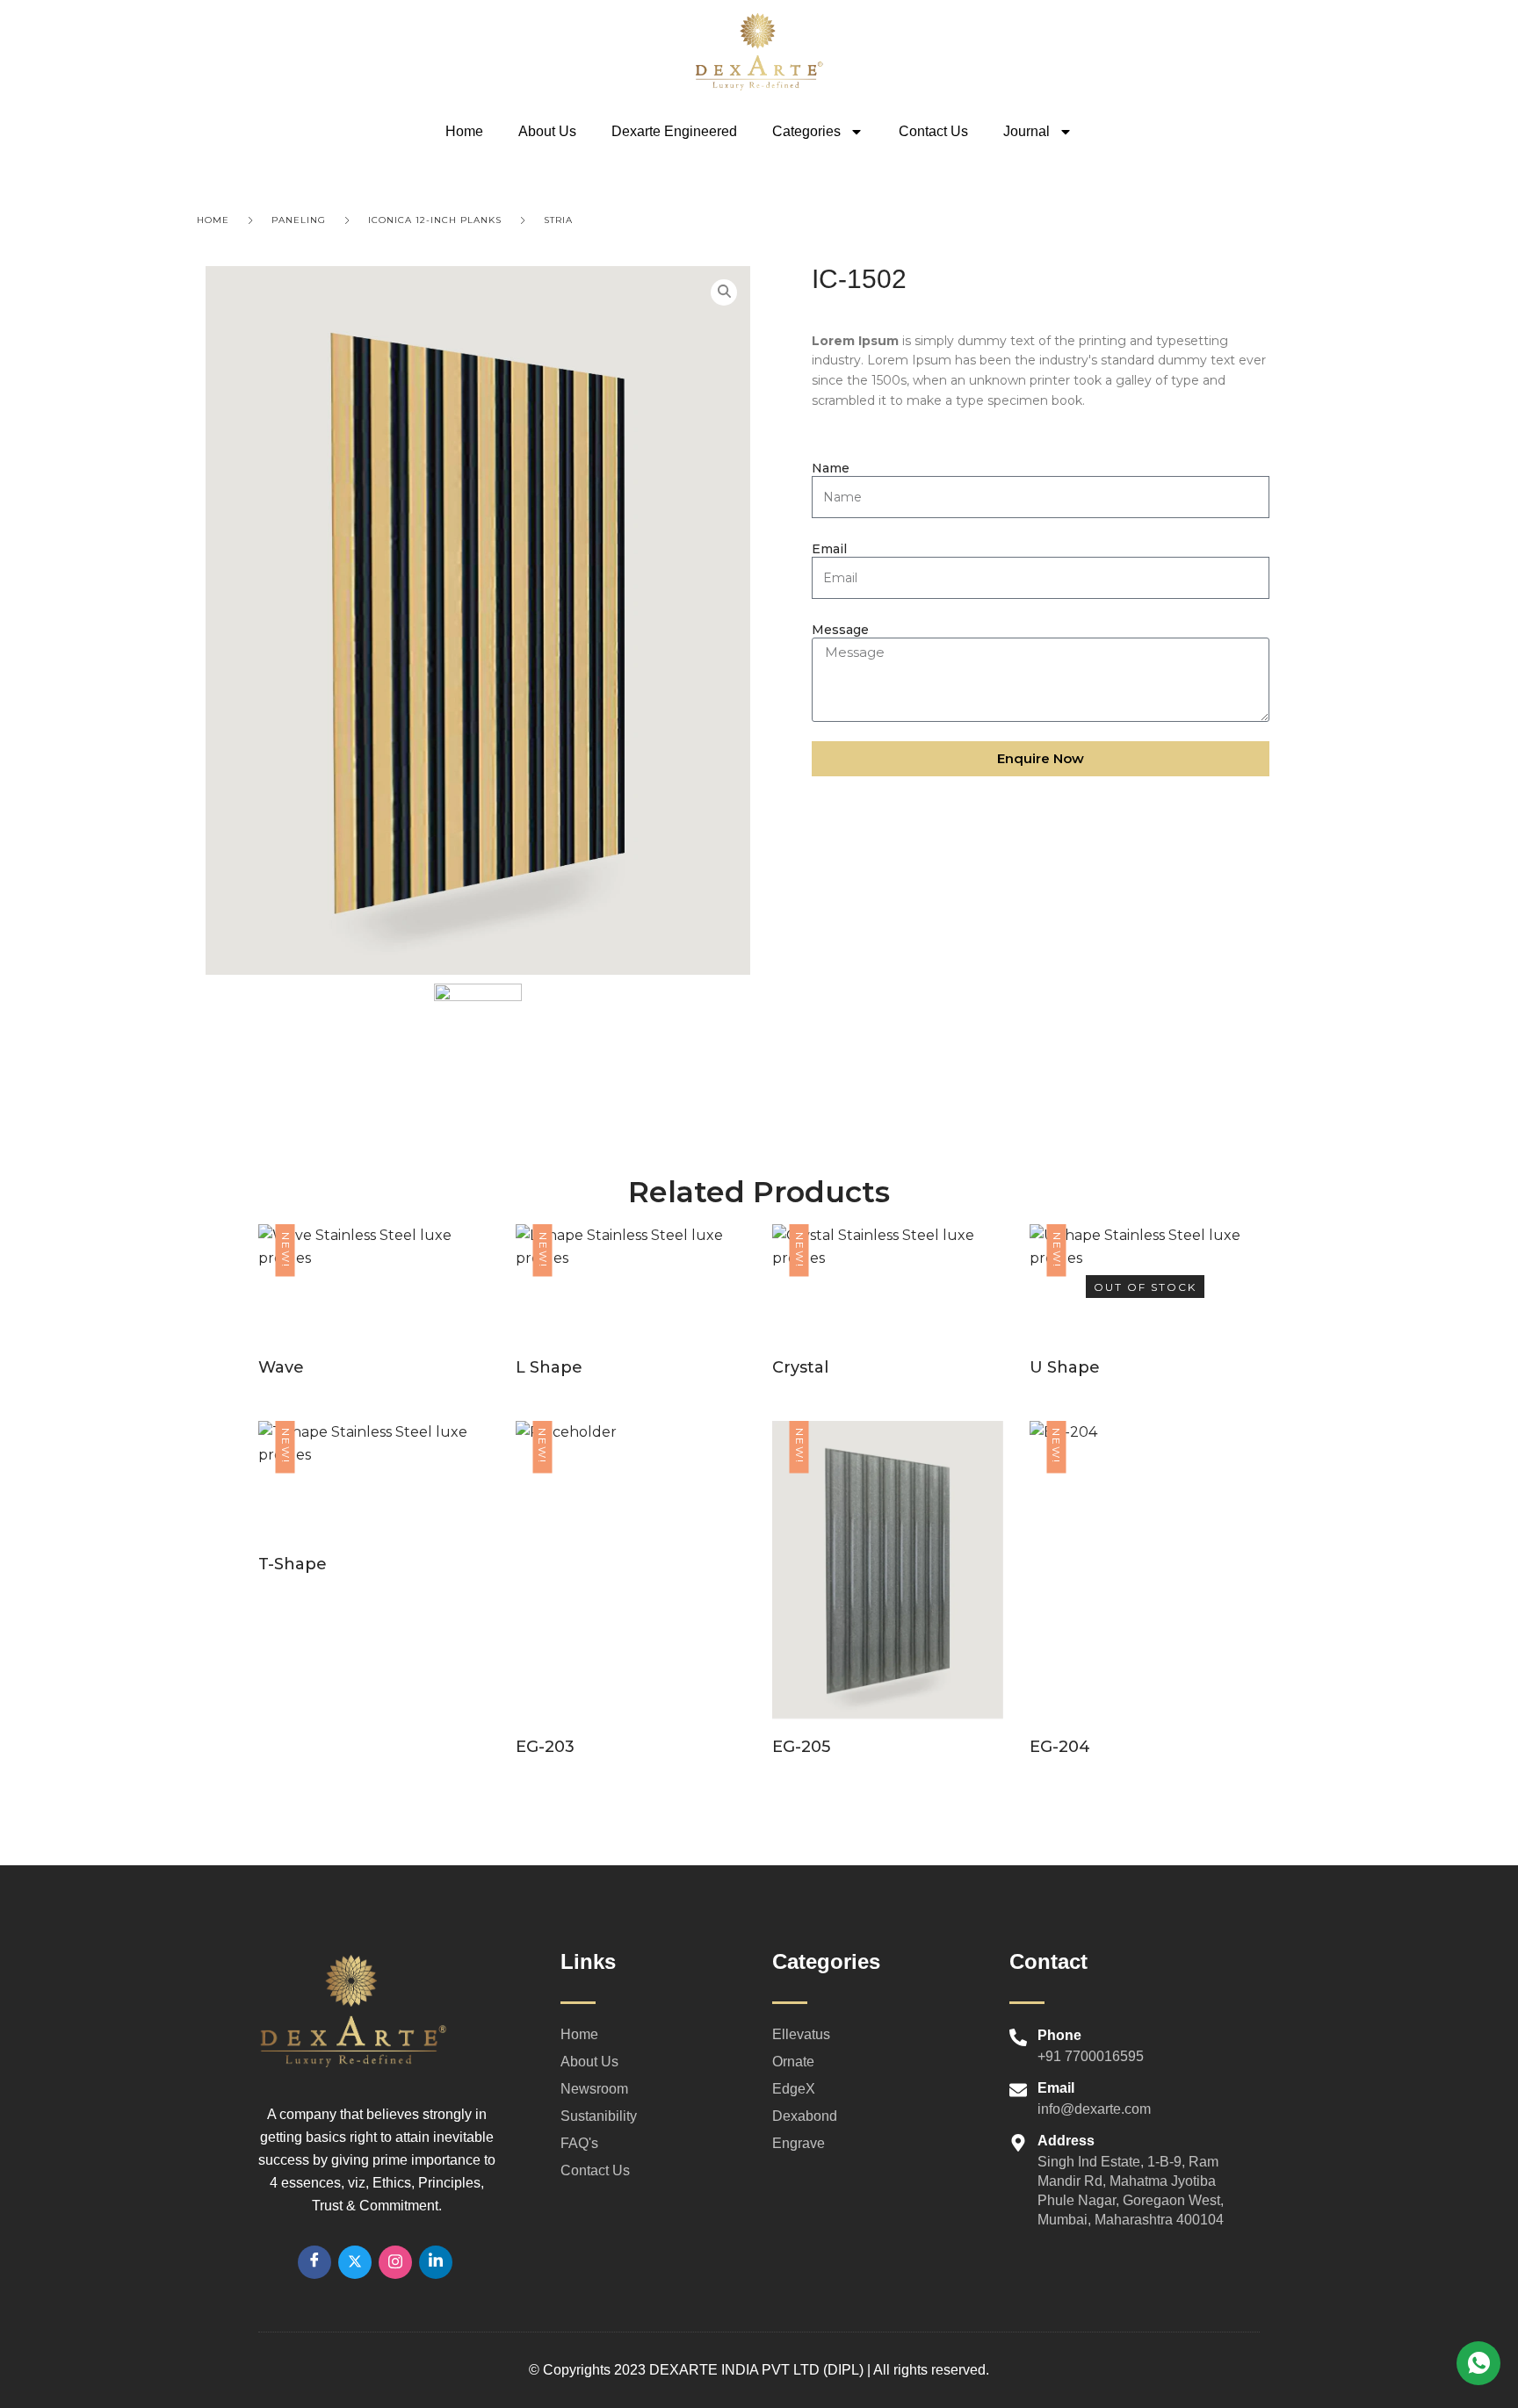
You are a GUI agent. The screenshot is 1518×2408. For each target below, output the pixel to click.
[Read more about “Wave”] (373, 1308)
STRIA (558, 220)
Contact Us (933, 131)
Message (840, 630)
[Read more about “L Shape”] (631, 1308)
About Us (547, 131)
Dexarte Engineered (674, 131)
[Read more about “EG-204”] (1145, 1597)
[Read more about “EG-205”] (887, 1597)
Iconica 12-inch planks (435, 220)
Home (464, 131)
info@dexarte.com (1094, 2109)
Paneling (299, 220)
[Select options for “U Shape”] (1145, 1308)
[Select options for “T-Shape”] (373, 1505)
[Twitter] (355, 2262)
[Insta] (395, 2262)
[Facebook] (314, 2262)
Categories (806, 131)
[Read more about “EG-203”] (631, 1597)
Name (831, 468)
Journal (1026, 131)
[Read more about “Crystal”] (887, 1308)
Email (829, 549)
